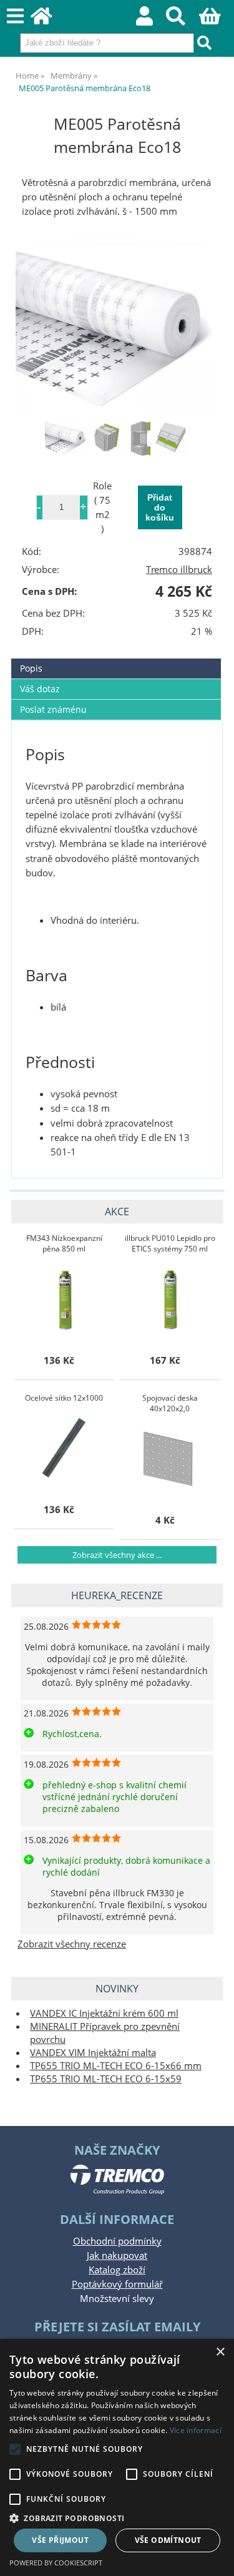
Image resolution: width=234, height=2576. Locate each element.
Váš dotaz (40, 689)
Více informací (196, 2430)
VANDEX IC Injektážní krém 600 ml (104, 2013)
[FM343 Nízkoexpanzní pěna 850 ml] (64, 1299)
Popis (31, 668)
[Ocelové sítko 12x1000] (64, 1448)
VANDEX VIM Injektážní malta (93, 2053)
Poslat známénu (53, 709)
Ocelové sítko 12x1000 (64, 1398)
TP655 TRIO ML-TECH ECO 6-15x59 (106, 2079)
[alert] (117, 2457)
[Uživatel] (151, 20)
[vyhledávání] (183, 20)
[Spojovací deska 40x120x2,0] (170, 1459)
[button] (117, 2518)
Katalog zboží (117, 2270)
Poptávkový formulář (117, 2284)
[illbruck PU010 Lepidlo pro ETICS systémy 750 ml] (170, 1299)
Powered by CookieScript (56, 2563)
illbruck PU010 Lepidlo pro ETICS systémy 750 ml (170, 1243)
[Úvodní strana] (48, 20)
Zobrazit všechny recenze (72, 1944)
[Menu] (15, 17)
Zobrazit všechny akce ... (117, 1555)
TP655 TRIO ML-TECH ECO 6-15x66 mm (116, 2066)
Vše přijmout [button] (60, 2540)
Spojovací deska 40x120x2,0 (170, 1403)
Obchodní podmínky (117, 2241)
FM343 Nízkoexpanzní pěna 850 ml (64, 1243)
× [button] (220, 2352)
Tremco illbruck (179, 570)
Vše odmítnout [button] (168, 2540)
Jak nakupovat (117, 2255)
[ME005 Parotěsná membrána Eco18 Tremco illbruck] (117, 323)
